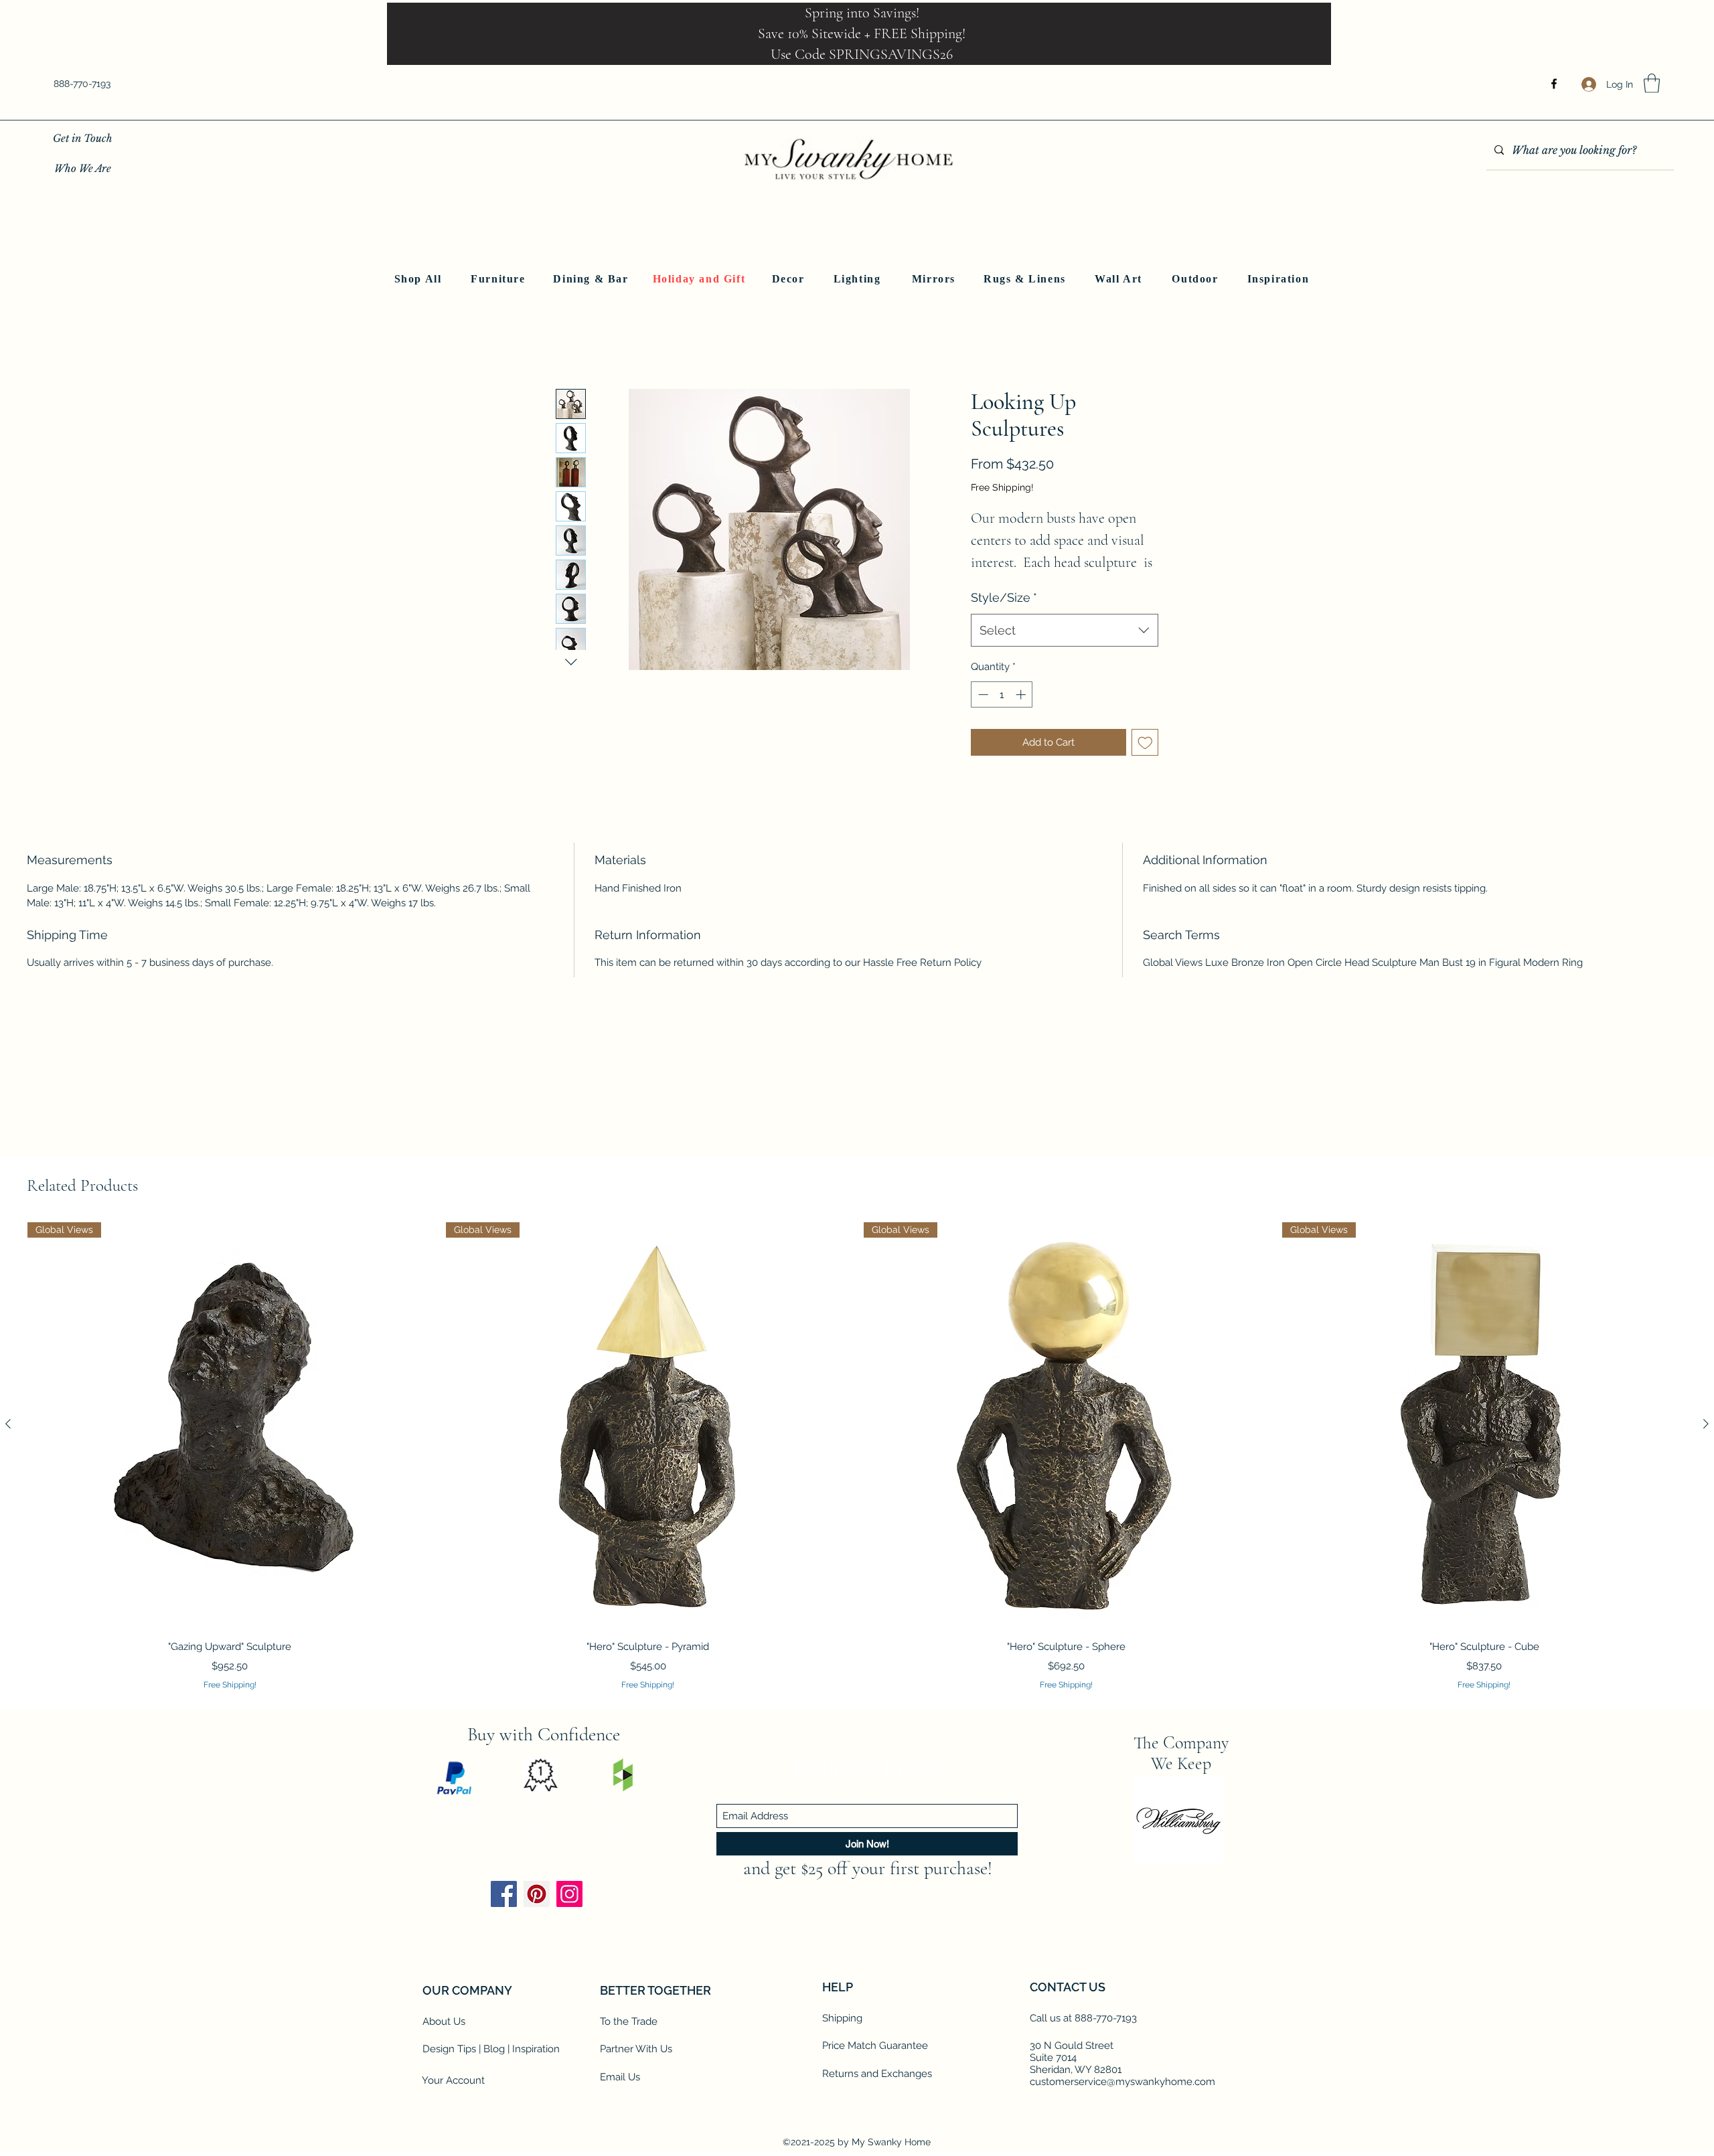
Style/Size (1004, 613)
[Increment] (1022, 710)
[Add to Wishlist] (1145, 757)
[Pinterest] (537, 2024)
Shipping (842, 2148)
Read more (991, 581)
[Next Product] (1706, 1424)
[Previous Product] (8, 1424)
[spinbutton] (1002, 710)
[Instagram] (569, 2024)
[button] (1652, 83)
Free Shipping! (1002, 487)
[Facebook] (1554, 84)
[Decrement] (982, 710)
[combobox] (1065, 645)
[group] (857, 1457)
